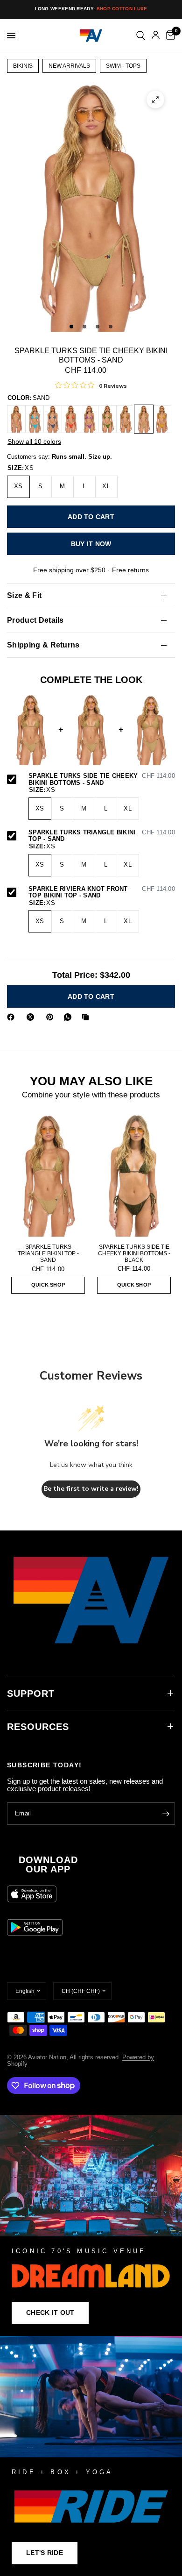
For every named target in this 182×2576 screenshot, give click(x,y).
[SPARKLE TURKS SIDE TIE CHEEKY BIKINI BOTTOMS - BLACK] (134, 1175)
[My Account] (156, 36)
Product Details (35, 620)
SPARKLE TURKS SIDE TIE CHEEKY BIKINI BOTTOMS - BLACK (134, 1253)
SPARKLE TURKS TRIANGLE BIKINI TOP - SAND (102, 836)
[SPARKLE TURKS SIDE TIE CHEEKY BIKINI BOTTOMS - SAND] (144, 419)
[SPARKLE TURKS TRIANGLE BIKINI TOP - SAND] (48, 1175)
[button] (50, 2313)
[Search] (141, 36)
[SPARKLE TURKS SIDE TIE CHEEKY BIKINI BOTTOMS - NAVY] (53, 419)
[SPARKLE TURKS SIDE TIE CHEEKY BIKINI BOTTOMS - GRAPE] (89, 419)
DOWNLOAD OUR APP (48, 1864)
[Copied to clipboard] (87, 1017)
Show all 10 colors (34, 441)
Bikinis (23, 66)
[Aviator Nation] (91, 2225)
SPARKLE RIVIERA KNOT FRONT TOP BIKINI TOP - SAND (102, 893)
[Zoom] (155, 100)
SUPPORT (31, 1694)
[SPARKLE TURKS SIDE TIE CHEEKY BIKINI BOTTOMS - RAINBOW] (16, 419)
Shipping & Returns (43, 645)
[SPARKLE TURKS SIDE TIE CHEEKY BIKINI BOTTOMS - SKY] (35, 419)
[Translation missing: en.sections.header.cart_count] (169, 36)
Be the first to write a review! (91, 1489)
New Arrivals (69, 66)
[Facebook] (13, 1017)
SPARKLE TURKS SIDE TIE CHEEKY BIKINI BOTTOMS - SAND (102, 779)
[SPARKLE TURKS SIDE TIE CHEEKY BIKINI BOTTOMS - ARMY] (107, 419)
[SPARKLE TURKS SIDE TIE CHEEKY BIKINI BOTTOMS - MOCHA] (126, 419)
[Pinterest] (52, 1017)
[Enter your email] (166, 1814)
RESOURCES (38, 1727)
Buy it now (91, 544)
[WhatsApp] (70, 1017)
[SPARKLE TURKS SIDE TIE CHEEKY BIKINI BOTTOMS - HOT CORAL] (71, 419)
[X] (32, 1017)
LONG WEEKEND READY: (91, 9)
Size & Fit (24, 595)
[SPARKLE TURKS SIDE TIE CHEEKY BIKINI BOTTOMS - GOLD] (162, 419)
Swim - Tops (123, 66)
